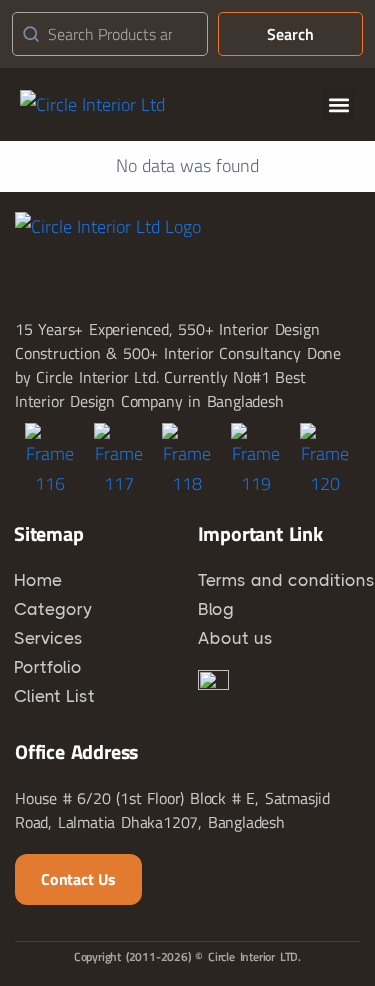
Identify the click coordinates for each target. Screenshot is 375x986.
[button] (338, 104)
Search (290, 34)
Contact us (78, 879)
